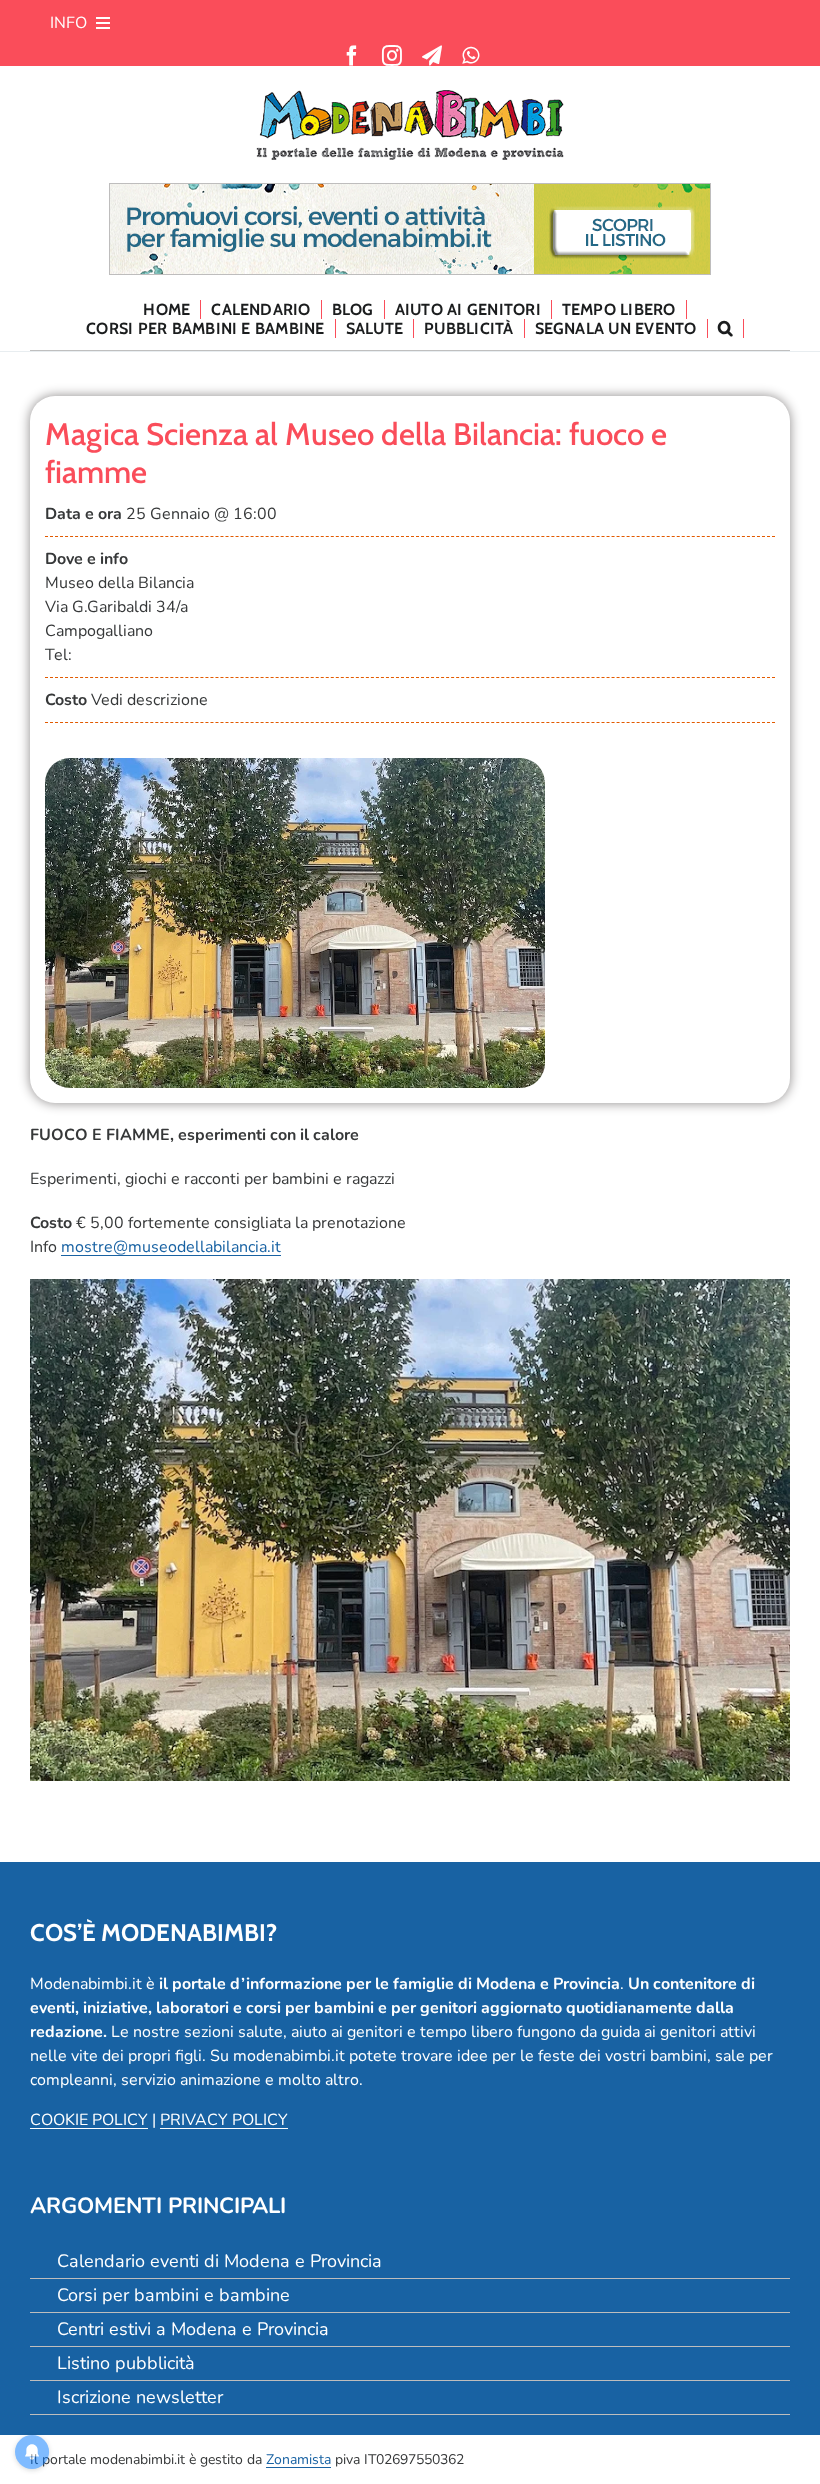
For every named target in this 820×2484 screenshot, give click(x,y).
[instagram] (392, 56)
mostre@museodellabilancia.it (171, 1247)
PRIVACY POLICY (224, 2120)
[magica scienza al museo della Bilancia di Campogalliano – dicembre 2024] (295, 766)
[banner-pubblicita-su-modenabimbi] (410, 192)
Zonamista (298, 2459)
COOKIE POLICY (89, 2120)
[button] (726, 328)
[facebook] (352, 56)
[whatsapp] (470, 56)
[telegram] (432, 56)
